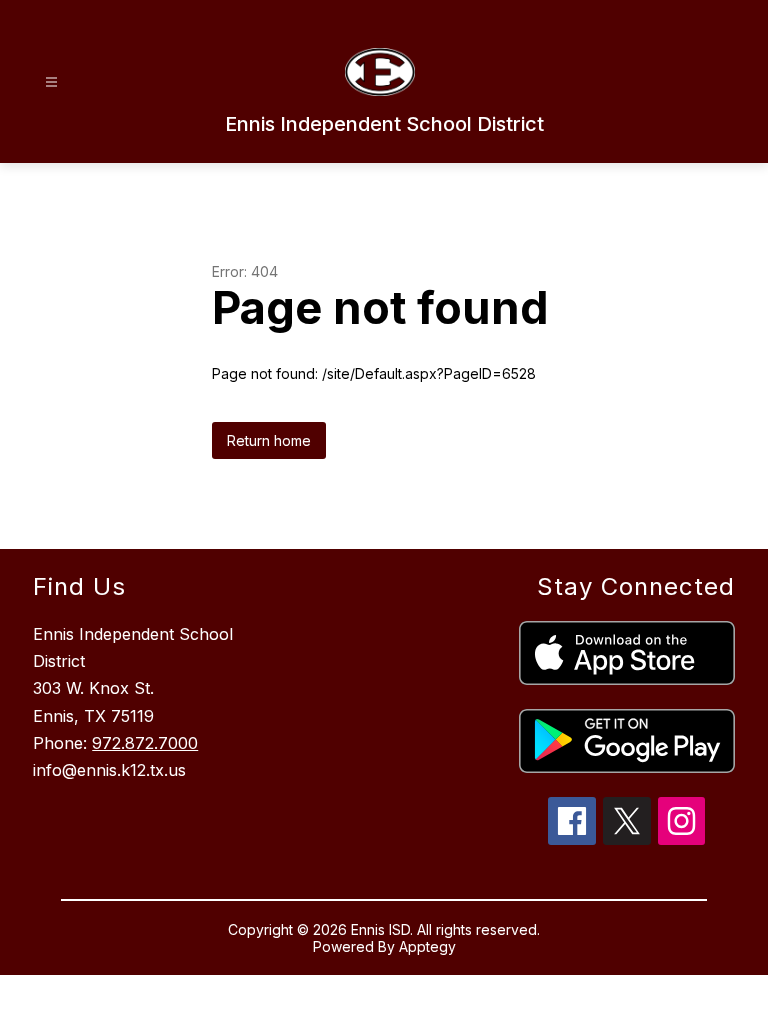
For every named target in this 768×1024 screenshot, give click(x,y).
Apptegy (427, 946)
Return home (269, 440)
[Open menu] (51, 82)
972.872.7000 (145, 743)
